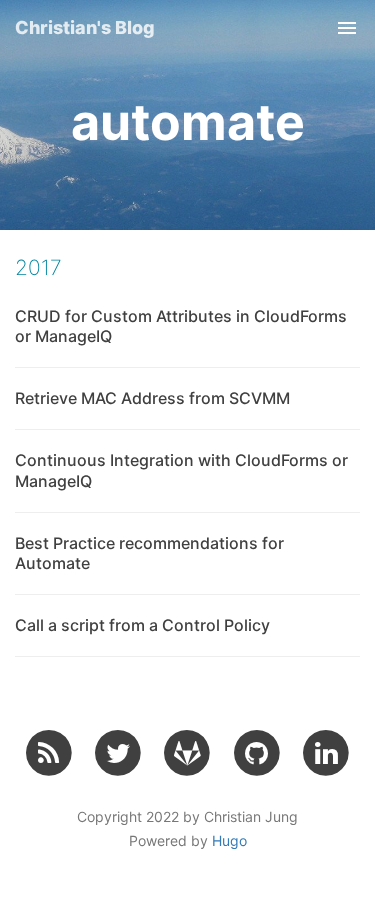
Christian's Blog (85, 27)
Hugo (229, 840)
